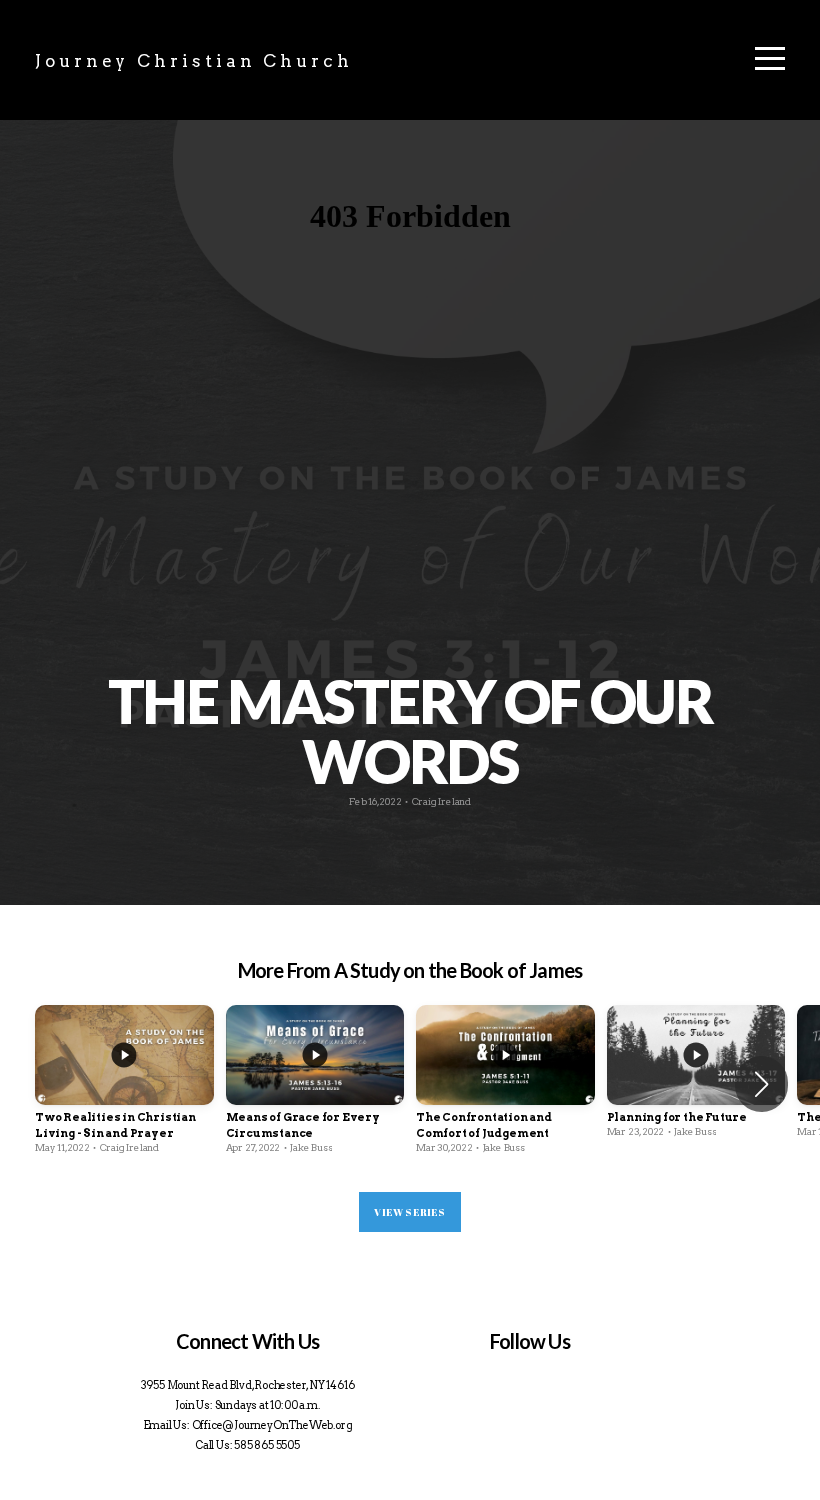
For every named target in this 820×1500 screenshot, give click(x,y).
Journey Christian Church (194, 61)
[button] (761, 1084)
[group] (124, 1084)
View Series (409, 1212)
